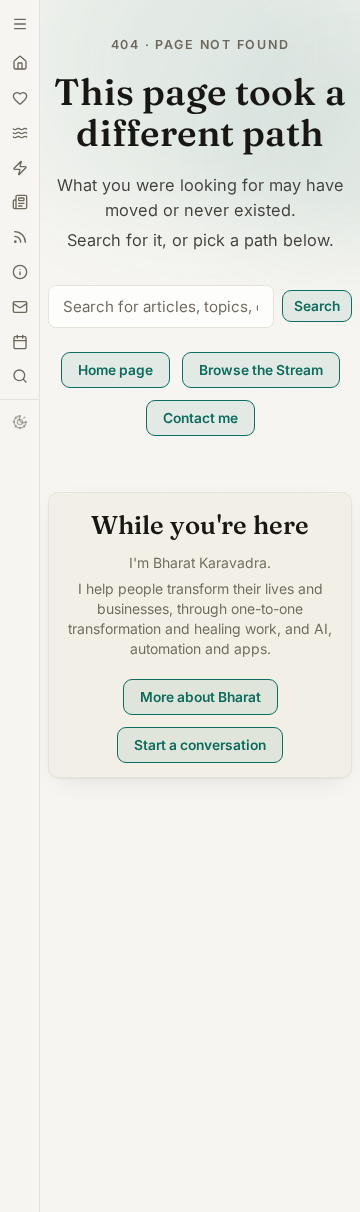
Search (317, 306)
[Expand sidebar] (20, 24)
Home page (115, 370)
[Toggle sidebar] (20, 376)
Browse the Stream (261, 370)
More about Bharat (200, 697)
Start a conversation (200, 745)
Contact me (200, 418)
